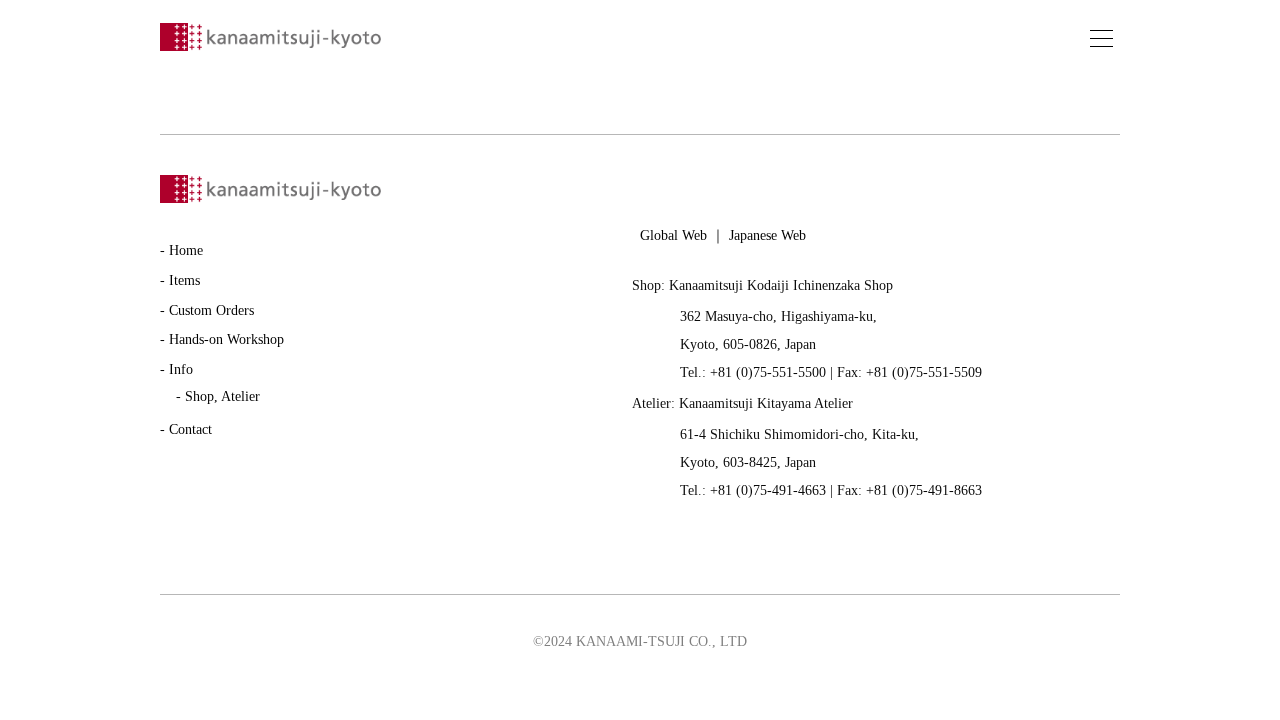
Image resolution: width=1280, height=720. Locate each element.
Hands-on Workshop (226, 339)
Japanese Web (767, 235)
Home (186, 250)
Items (184, 280)
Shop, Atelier (222, 396)
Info (181, 369)
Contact (190, 429)
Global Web (673, 235)
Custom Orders (211, 310)
